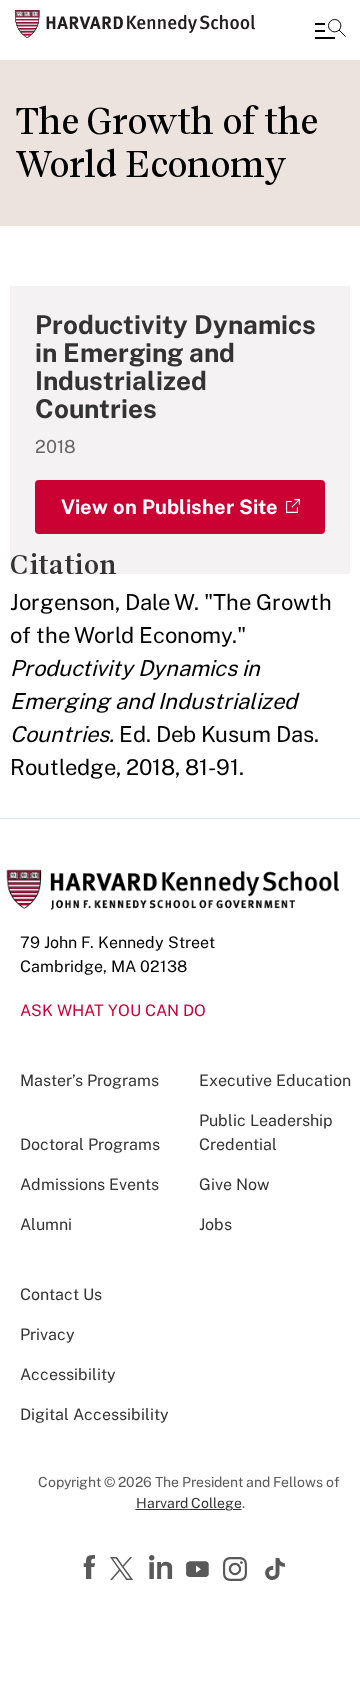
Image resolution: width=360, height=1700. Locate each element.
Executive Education (275, 1080)
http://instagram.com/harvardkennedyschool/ (238, 1571)
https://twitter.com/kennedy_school (125, 1570)
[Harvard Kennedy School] (135, 24)
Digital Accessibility (94, 1414)
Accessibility (68, 1374)
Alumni (46, 1224)
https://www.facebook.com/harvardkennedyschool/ (92, 1568)
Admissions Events (89, 1184)
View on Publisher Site (169, 507)
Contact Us (61, 1294)
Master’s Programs (89, 1080)
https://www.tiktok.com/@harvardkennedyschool (276, 1569)
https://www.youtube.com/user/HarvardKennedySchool (200, 1570)
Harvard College (189, 1503)
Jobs (215, 1224)
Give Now (234, 1184)
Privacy (47, 1334)
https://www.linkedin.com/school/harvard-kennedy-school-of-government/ (163, 1568)
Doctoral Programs (90, 1144)
